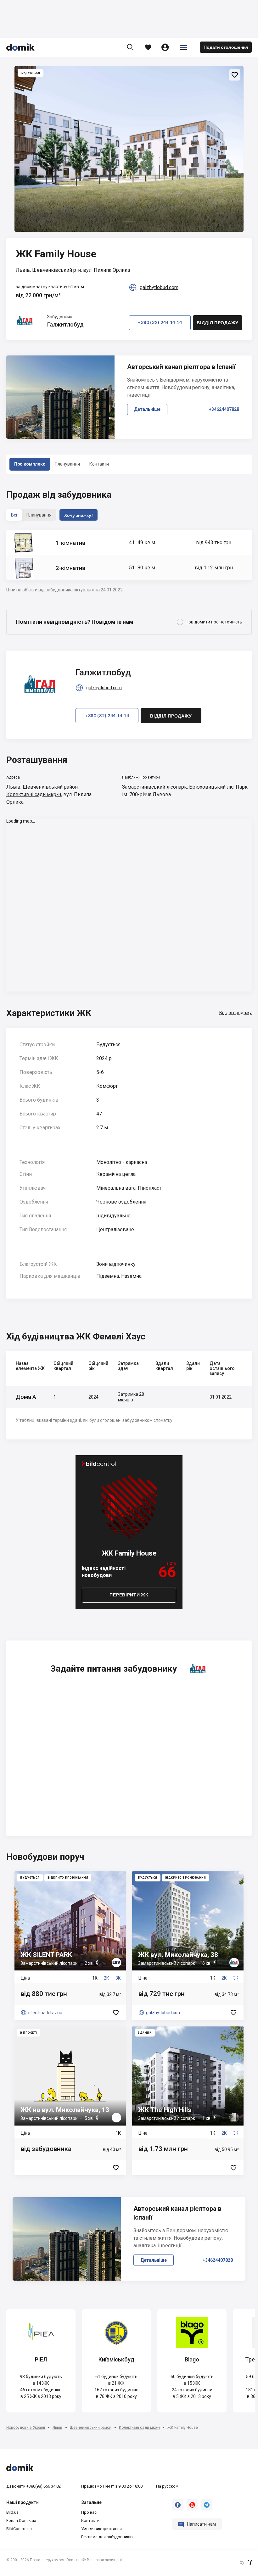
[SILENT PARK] (70, 1946)
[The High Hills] (188, 2101)
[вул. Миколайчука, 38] (188, 1946)
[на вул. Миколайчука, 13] (70, 2101)
